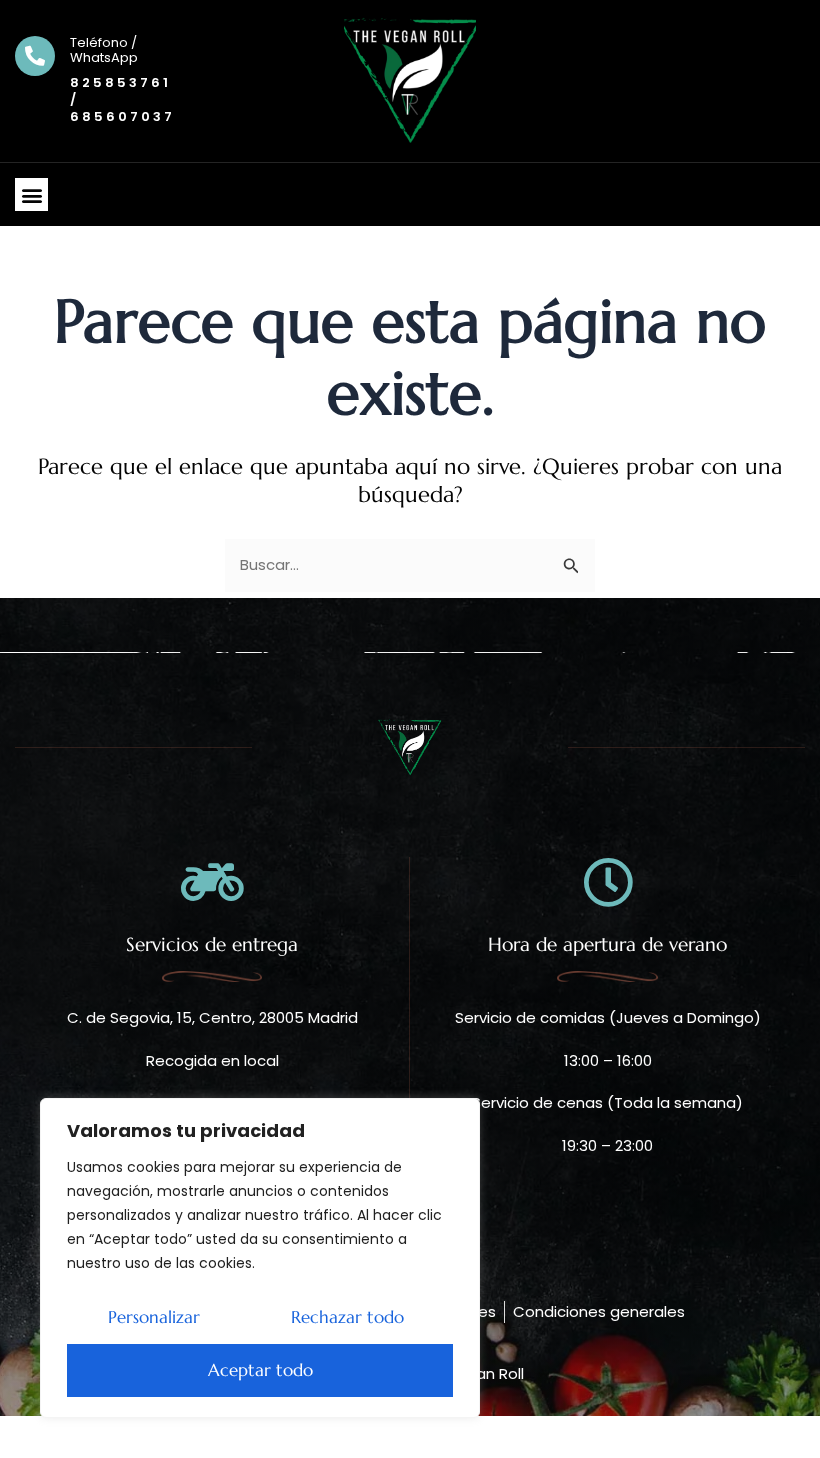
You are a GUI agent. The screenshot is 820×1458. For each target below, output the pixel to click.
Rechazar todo (347, 1317)
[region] (260, 1258)
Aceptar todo (260, 1370)
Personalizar (154, 1317)
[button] (31, 194)
